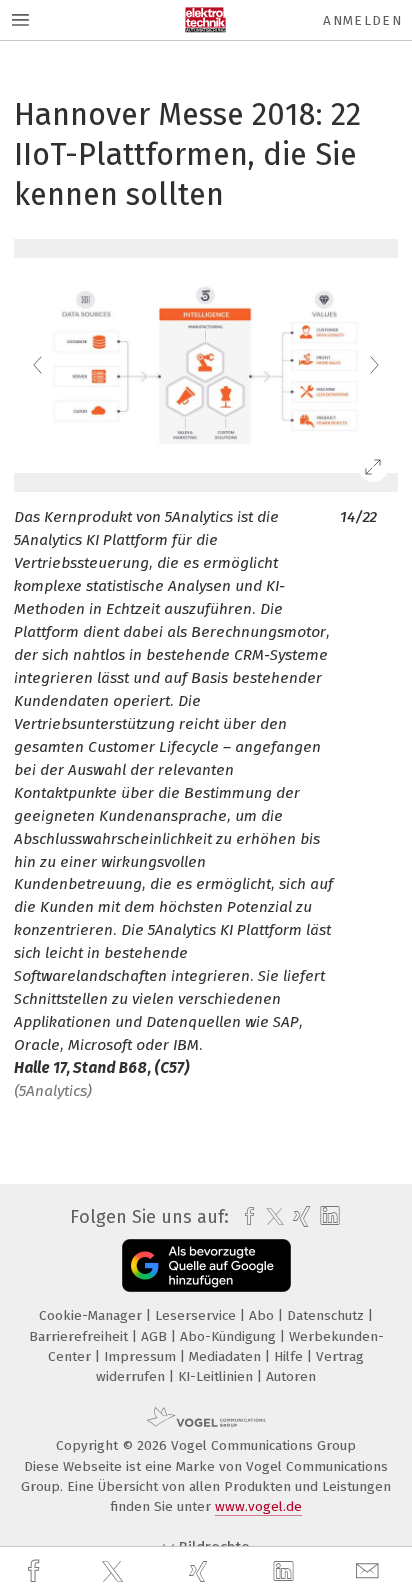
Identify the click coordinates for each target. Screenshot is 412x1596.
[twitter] (115, 1572)
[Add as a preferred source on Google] (206, 1265)
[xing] (201, 1571)
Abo (263, 1315)
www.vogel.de (258, 1506)
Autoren (291, 1376)
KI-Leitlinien (217, 1376)
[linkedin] (286, 1572)
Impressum (142, 1356)
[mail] (370, 1571)
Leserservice (197, 1315)
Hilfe (290, 1356)
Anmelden (362, 20)
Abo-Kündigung (230, 1336)
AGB (156, 1336)
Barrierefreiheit (80, 1336)
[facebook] (36, 1571)
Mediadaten (227, 1356)
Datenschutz (327, 1315)
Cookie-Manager (92, 1315)
